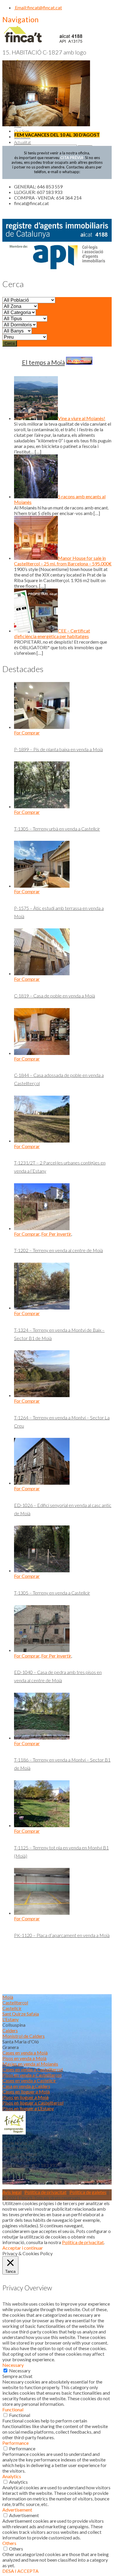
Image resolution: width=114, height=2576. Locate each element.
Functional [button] (13, 2409)
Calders (10, 2030)
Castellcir (12, 2008)
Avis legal (12, 2192)
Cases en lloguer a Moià (26, 2092)
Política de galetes (88, 2192)
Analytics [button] (12, 2476)
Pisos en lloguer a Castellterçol (33, 2103)
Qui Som (22, 131)
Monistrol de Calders (24, 2036)
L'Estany (11, 2019)
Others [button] (9, 2543)
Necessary (20, 2370)
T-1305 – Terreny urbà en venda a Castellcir (57, 829)
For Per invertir (56, 1234)
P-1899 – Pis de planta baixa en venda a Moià (58, 749)
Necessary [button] (13, 2365)
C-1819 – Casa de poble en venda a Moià (55, 996)
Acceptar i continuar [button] (23, 2248)
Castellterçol (15, 2003)
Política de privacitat (45, 2192)
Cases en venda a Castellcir (29, 2080)
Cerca (10, 343)
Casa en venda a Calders (26, 2086)
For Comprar (27, 733)
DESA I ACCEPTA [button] (20, 2571)
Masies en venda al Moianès (30, 2064)
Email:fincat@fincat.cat (38, 7)
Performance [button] (15, 2443)
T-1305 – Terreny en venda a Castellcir (52, 1593)
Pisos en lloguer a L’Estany (28, 2108)
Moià (8, 1997)
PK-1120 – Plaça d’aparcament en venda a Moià (62, 1935)
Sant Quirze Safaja (21, 2014)
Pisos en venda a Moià (24, 2058)
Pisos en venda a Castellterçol (32, 2075)
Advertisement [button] (17, 2510)
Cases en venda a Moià (25, 2053)
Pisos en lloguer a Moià (25, 2097)
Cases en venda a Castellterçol (32, 2069)
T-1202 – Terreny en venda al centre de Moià (58, 1250)
